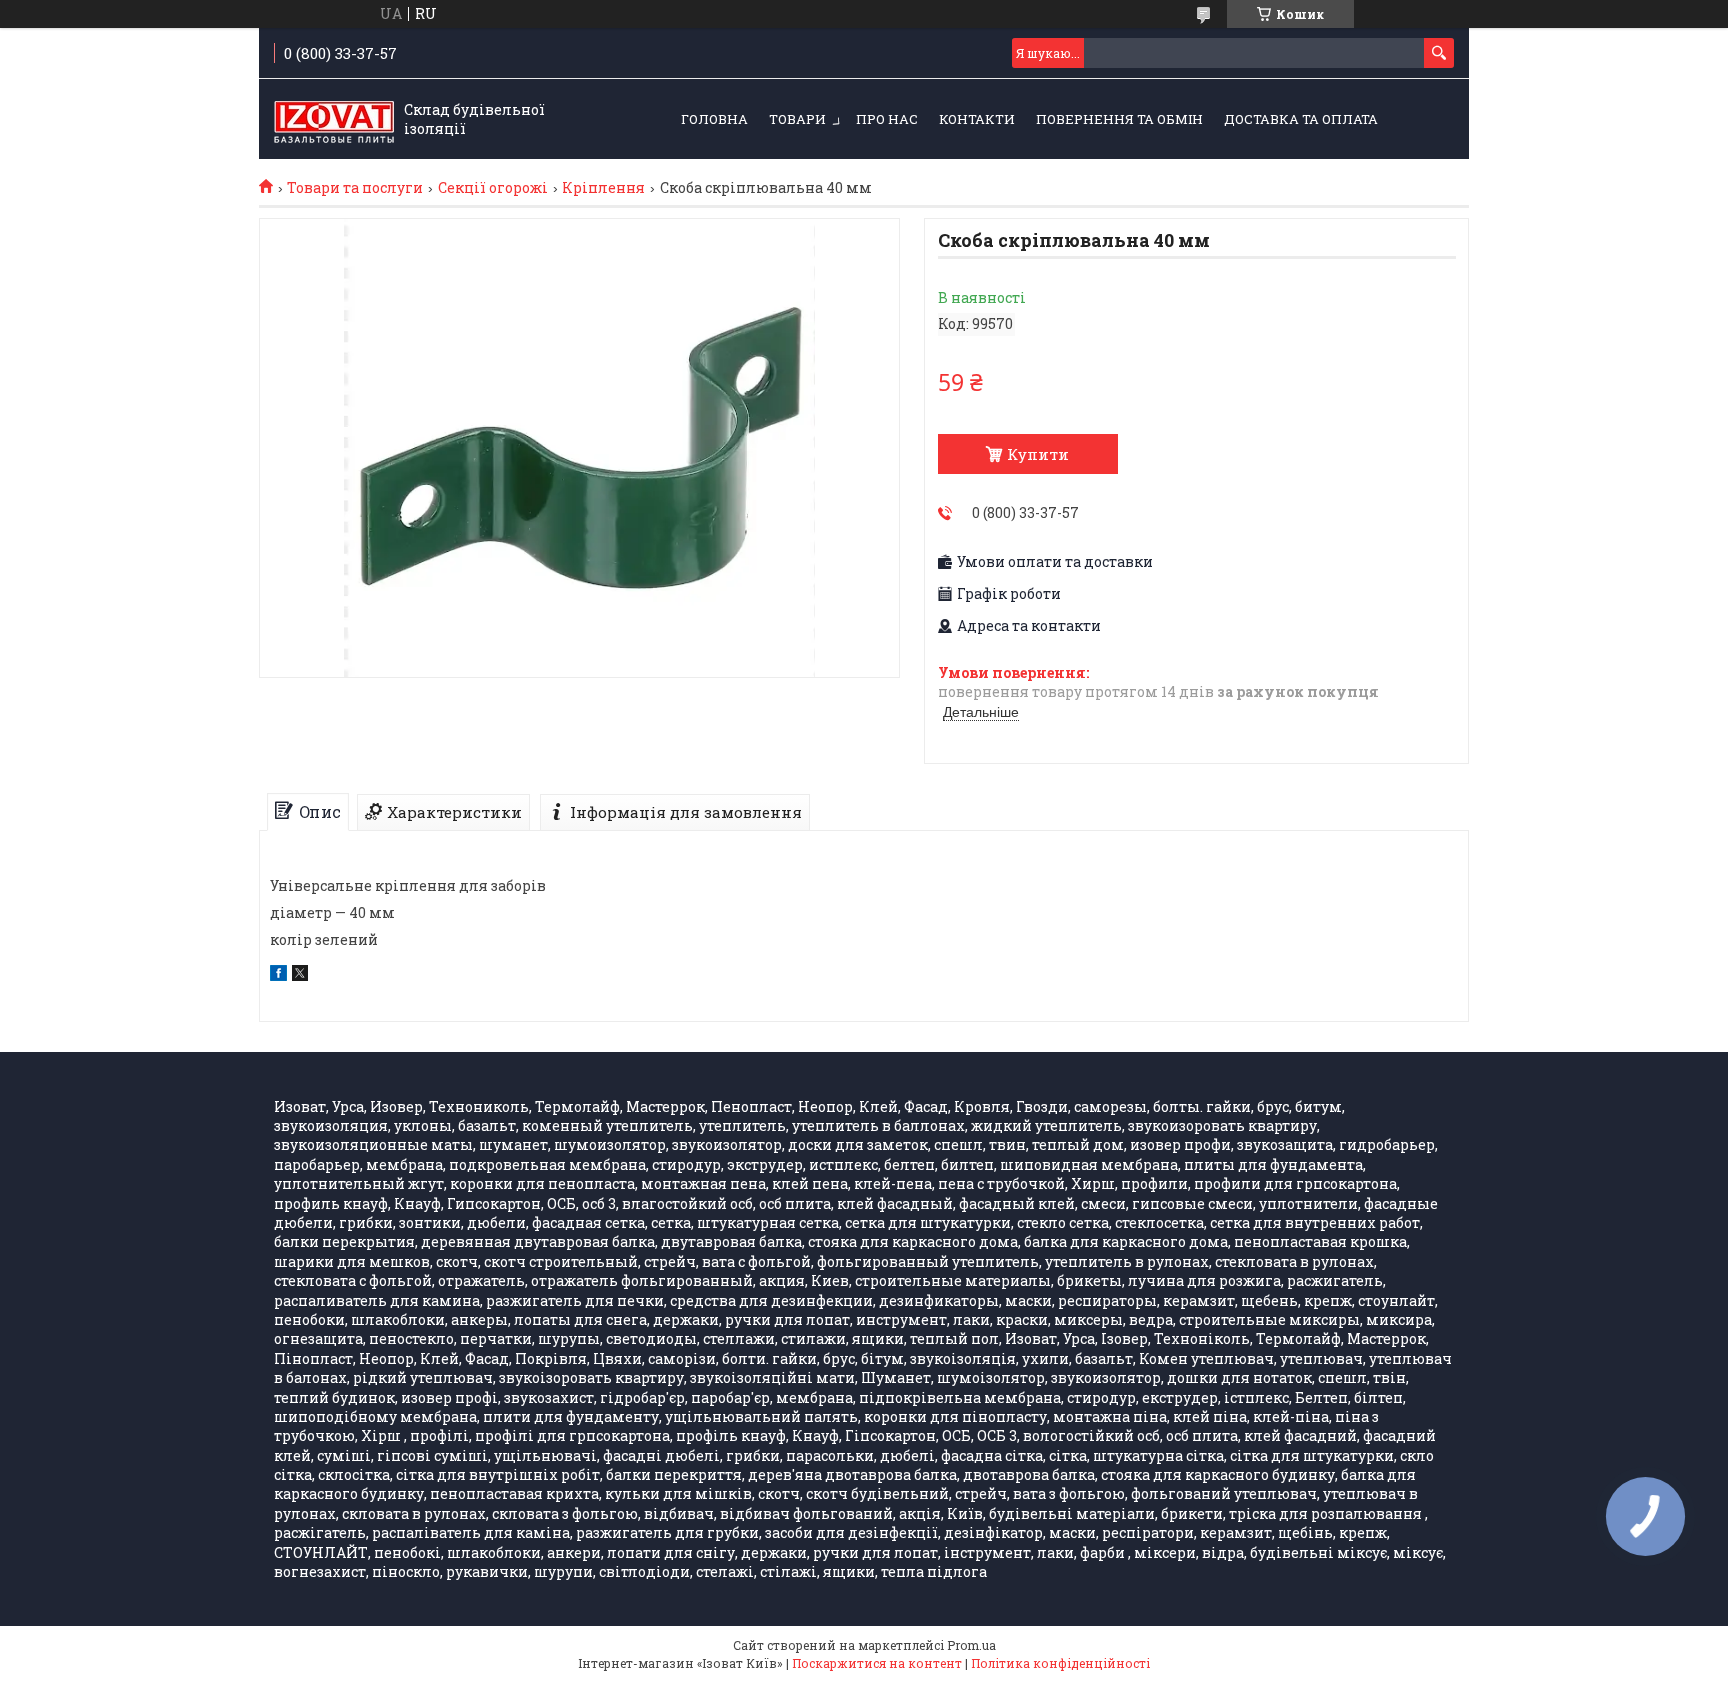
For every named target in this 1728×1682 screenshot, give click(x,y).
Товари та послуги (355, 188)
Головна (714, 119)
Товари (797, 119)
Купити (1038, 454)
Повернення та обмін (1119, 119)
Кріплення (603, 188)
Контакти (977, 119)
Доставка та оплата (1301, 119)
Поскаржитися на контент (877, 1663)
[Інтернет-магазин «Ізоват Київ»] (334, 120)
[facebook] (278, 975)
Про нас (887, 119)
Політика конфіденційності (1060, 1663)
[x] (300, 975)
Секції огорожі (493, 188)
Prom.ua (971, 1645)
